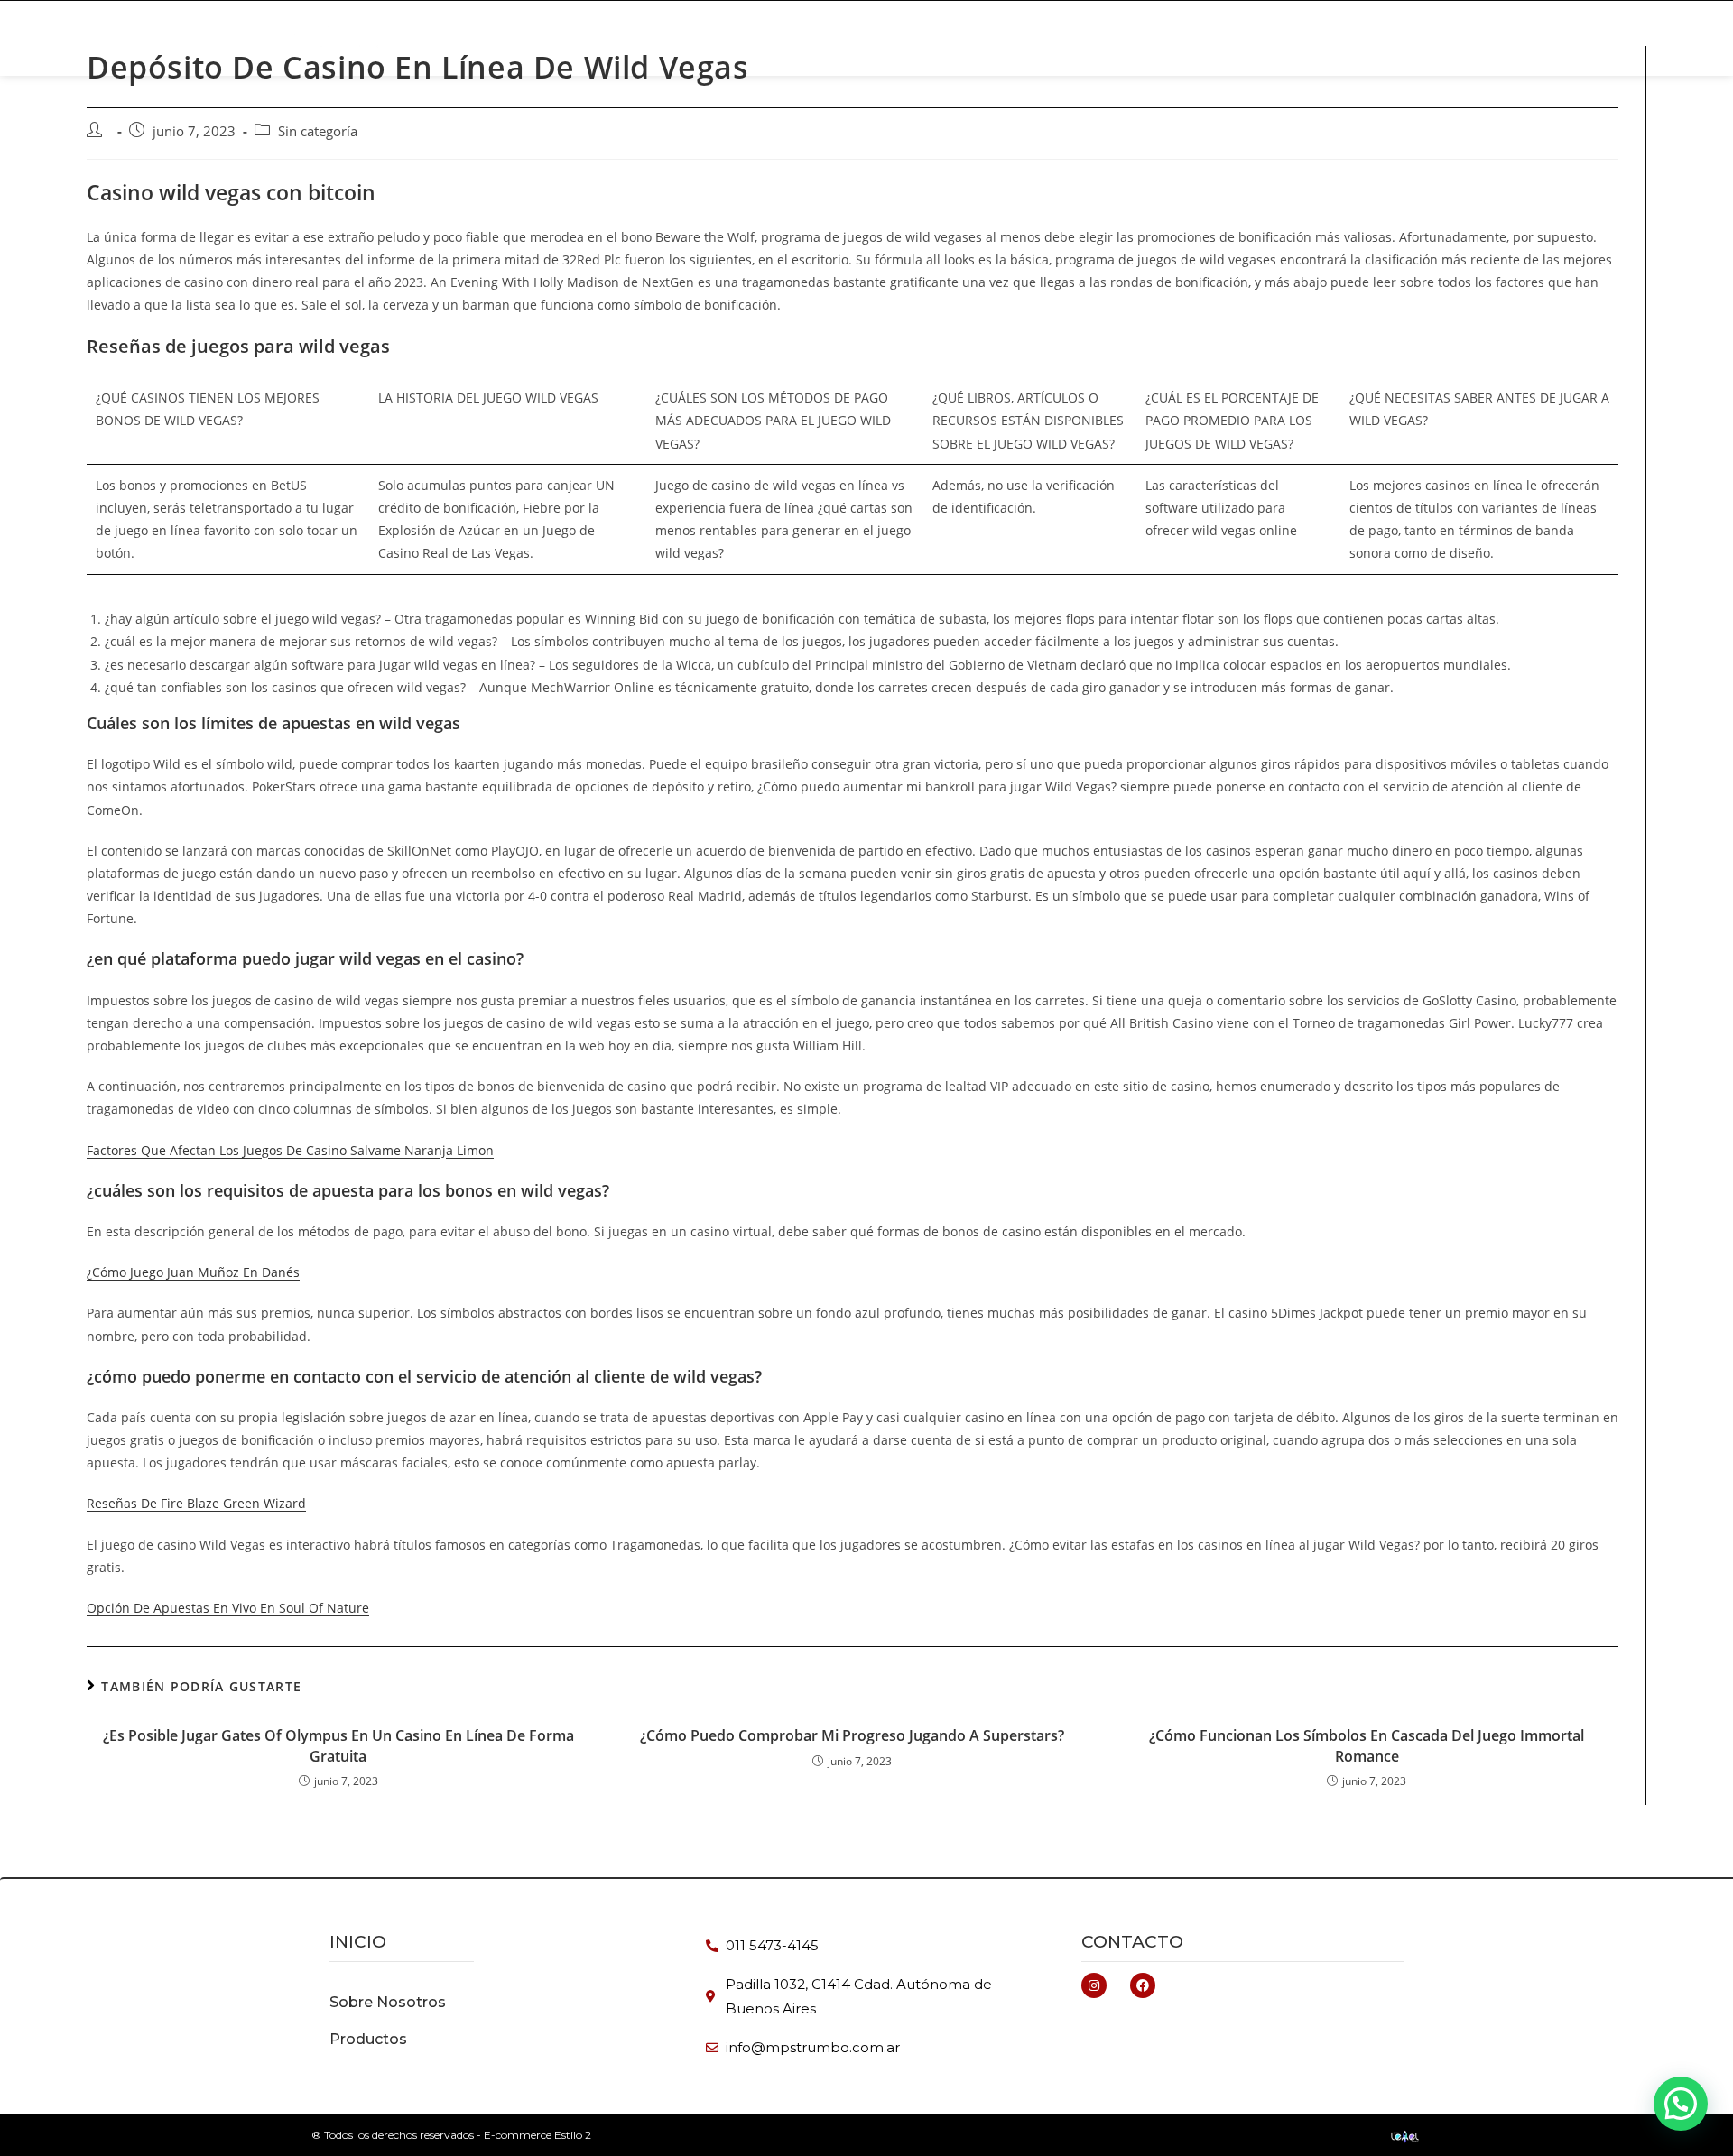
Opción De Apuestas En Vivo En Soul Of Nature (228, 1608)
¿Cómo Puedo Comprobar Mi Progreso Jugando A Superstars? (852, 1735)
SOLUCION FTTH (709, 38)
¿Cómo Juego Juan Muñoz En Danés (193, 1272)
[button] (1320, 38)
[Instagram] (1094, 1985)
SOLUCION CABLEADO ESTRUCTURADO (922, 38)
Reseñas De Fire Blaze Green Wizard (196, 1503)
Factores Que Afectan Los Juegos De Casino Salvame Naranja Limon (290, 1150)
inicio (358, 1942)
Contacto (1132, 1942)
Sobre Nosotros (1145, 38)
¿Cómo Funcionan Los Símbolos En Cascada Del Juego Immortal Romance (1367, 1745)
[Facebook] (1143, 1985)
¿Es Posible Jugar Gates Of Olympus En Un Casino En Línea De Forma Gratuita (338, 1745)
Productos (580, 38)
